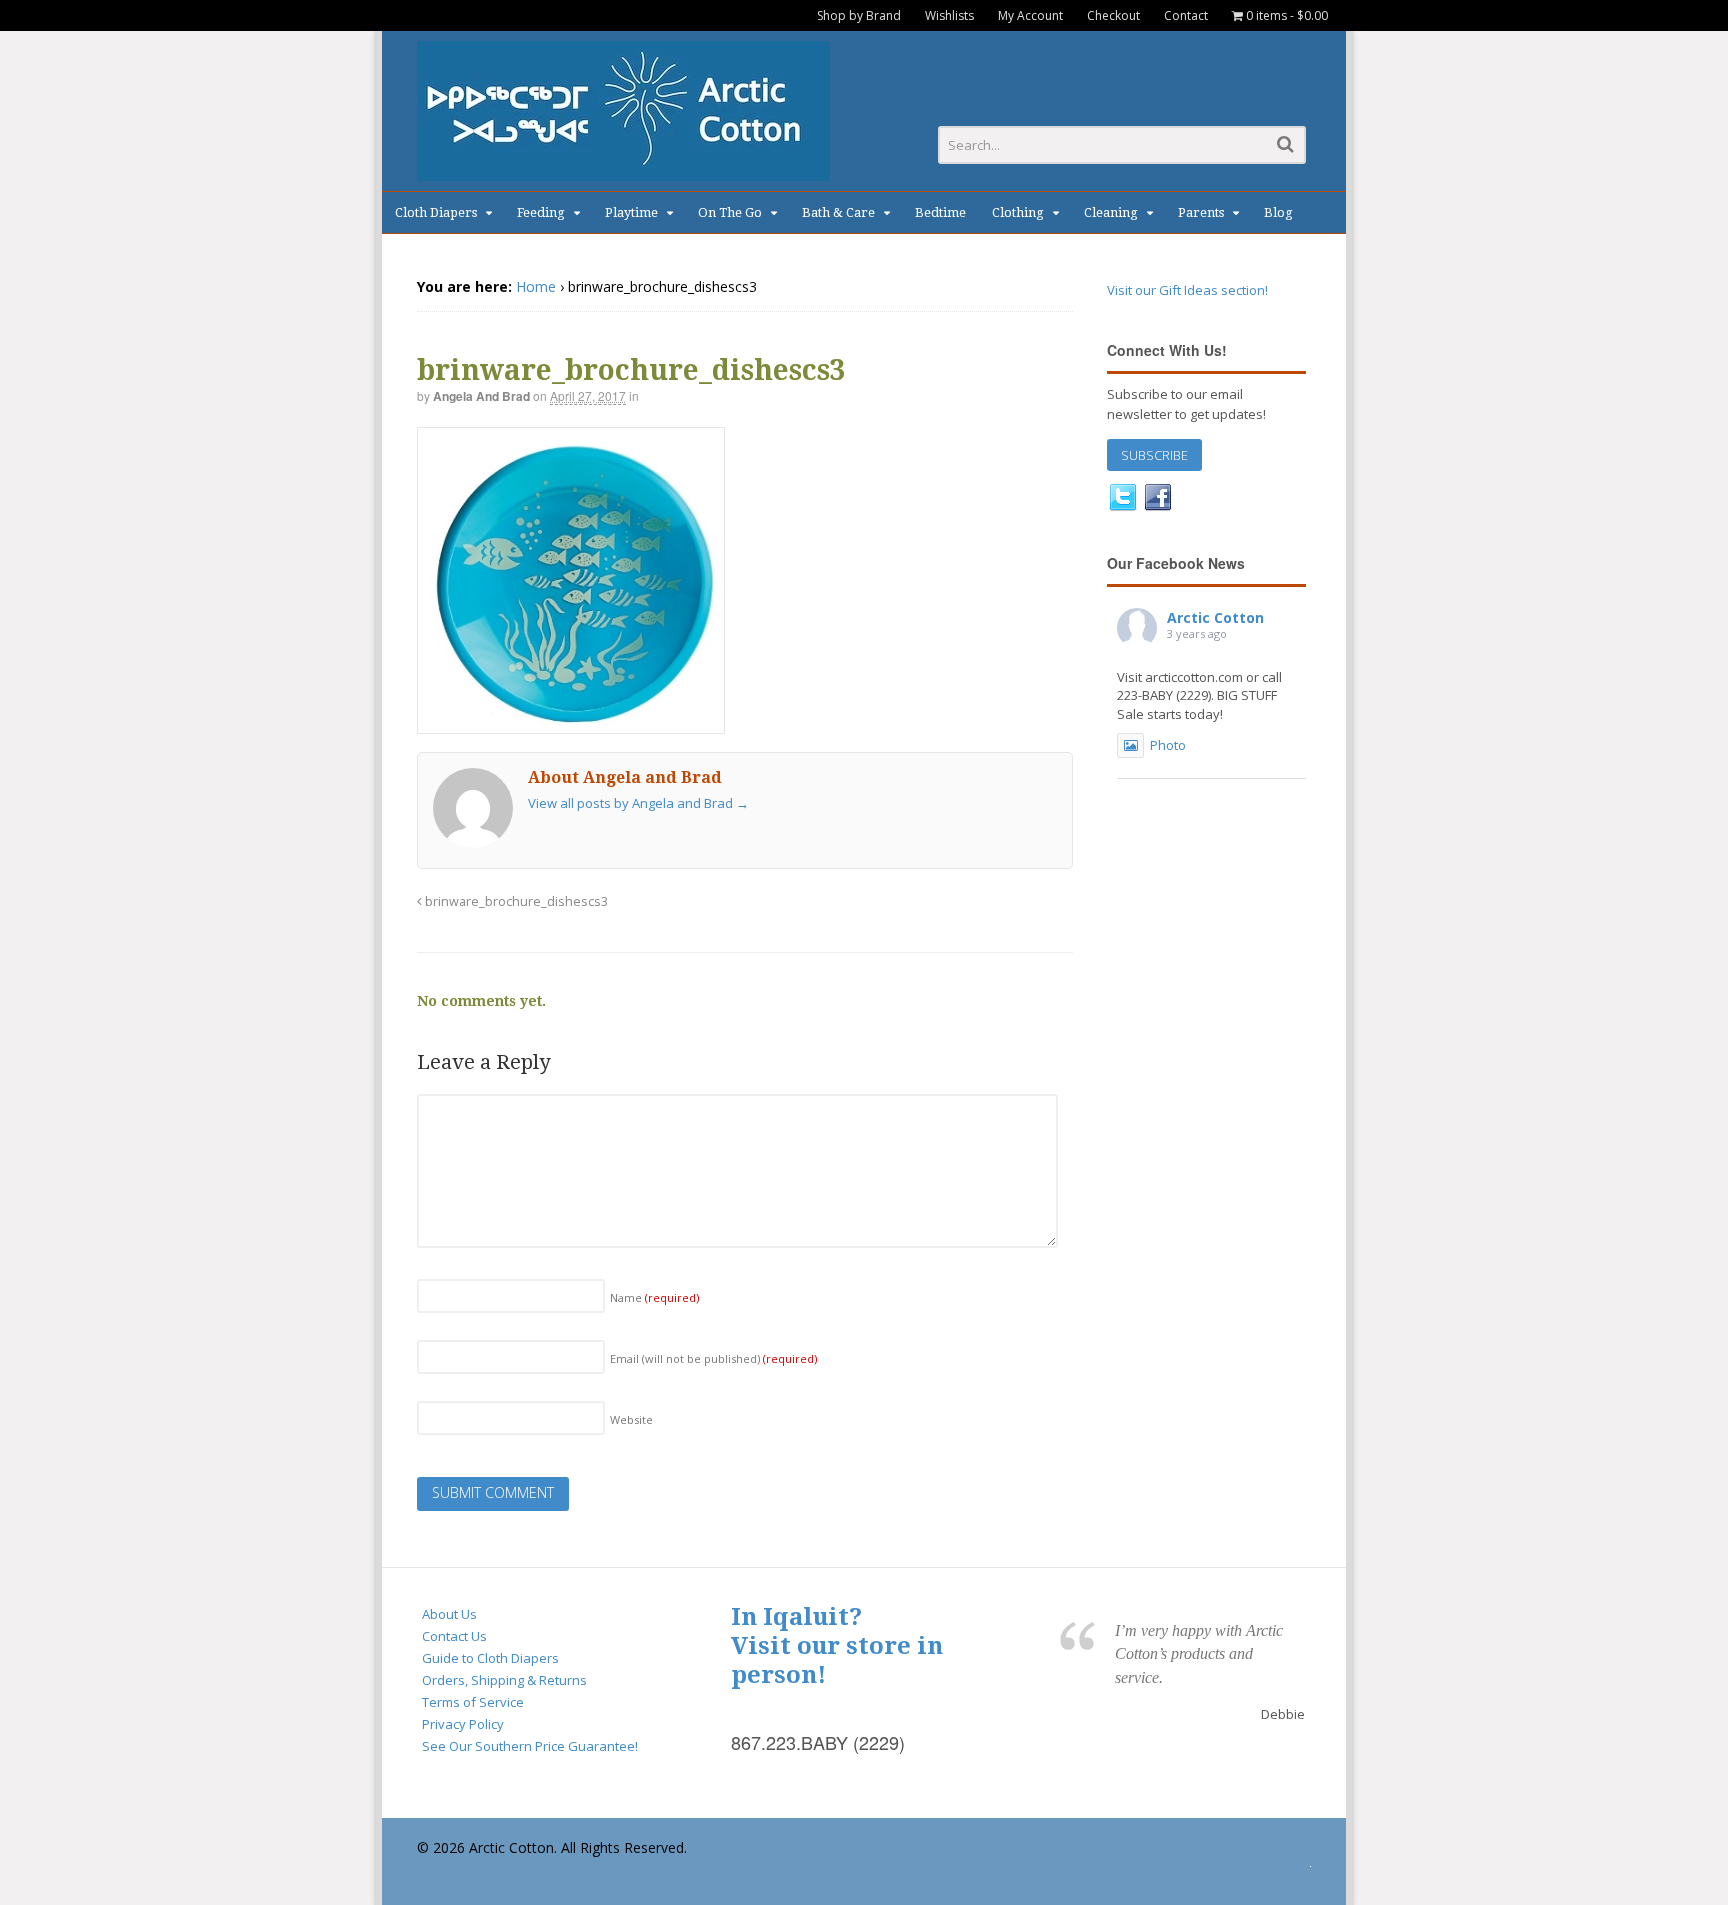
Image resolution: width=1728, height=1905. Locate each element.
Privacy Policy (463, 1724)
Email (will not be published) (713, 1358)
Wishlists (949, 15)
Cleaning (1111, 212)
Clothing (1018, 212)
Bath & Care (838, 212)
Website (631, 1419)
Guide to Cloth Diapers (490, 1658)
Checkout (1113, 15)
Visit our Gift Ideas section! (1187, 290)
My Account (1030, 15)
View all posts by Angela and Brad (638, 803)
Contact (1186, 15)
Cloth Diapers (436, 212)
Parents (1201, 212)
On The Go (730, 212)
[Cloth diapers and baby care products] (623, 170)
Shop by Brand (859, 15)
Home (536, 286)
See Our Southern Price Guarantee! (530, 1746)
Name (654, 1297)
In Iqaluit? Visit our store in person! (837, 1646)
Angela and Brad (481, 396)
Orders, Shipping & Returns (504, 1680)
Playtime (631, 212)
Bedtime (940, 212)
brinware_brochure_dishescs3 (515, 901)
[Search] (1285, 143)
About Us (449, 1614)
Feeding (541, 212)
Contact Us (454, 1636)
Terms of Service (473, 1702)
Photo (1168, 745)
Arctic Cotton (1215, 617)
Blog (1278, 212)
